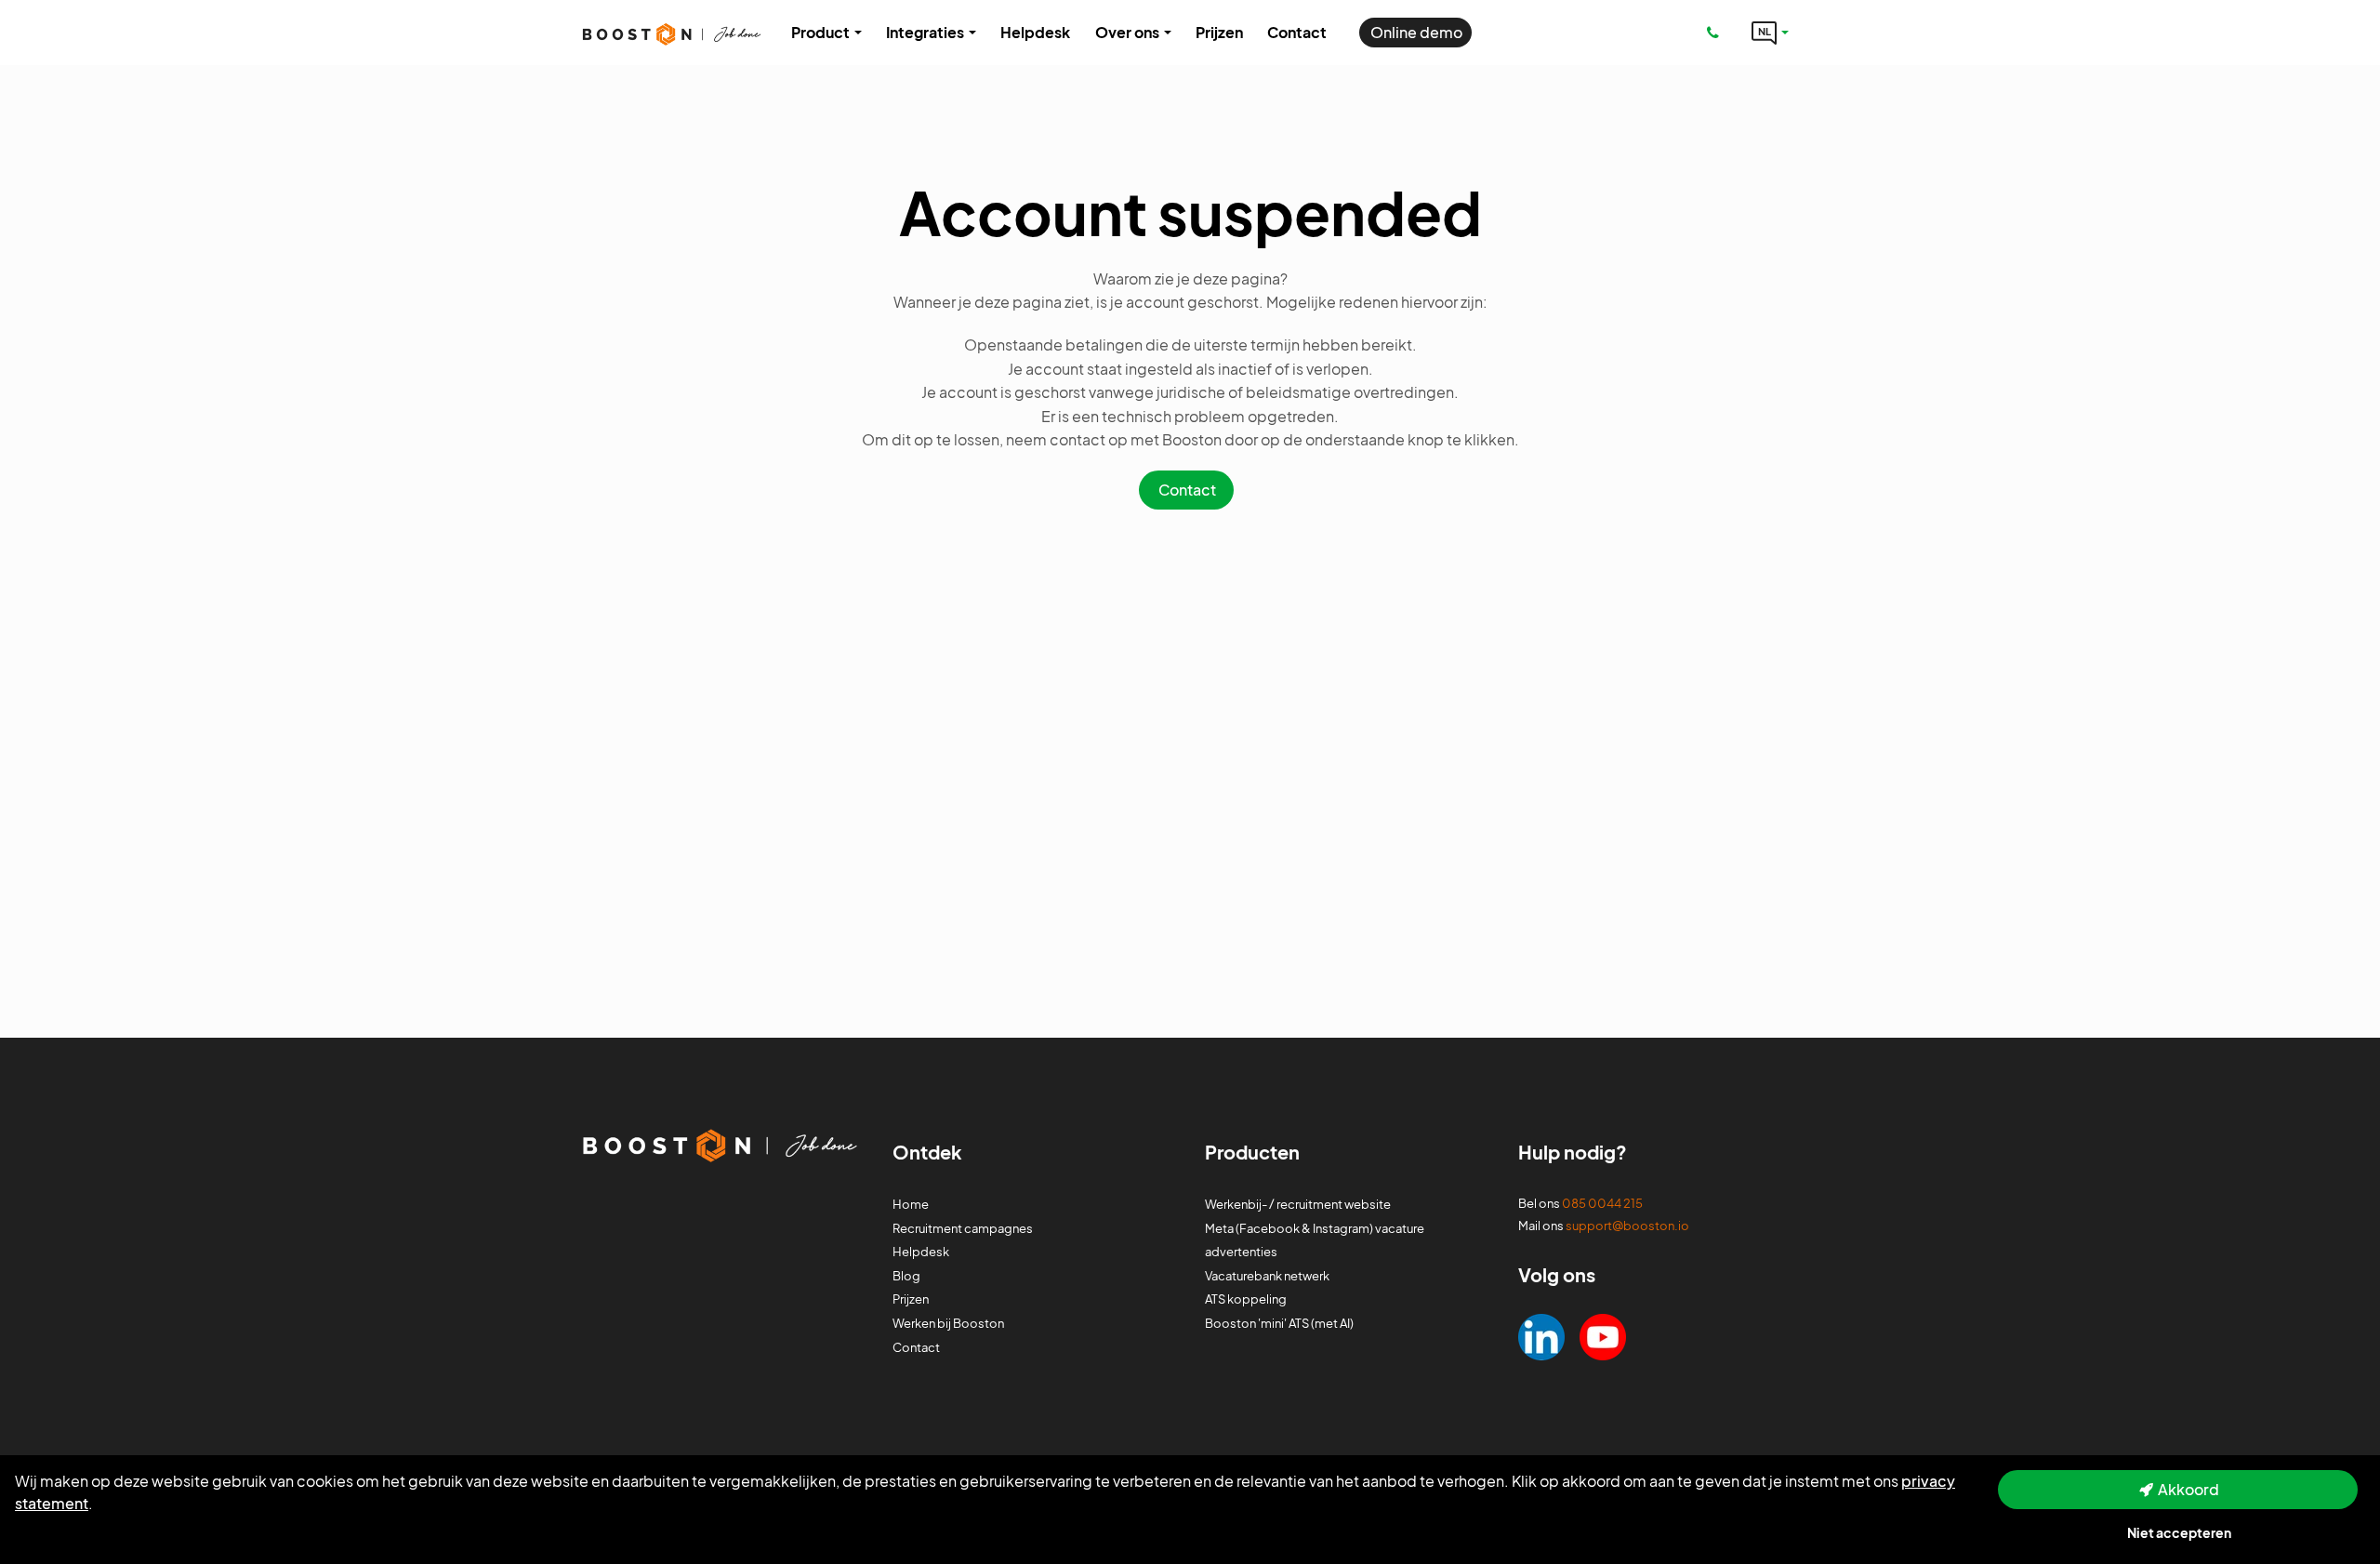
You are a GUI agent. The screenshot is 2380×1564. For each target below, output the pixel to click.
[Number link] (1717, 33)
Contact (1187, 490)
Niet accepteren (2179, 1532)
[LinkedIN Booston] (1541, 1335)
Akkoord (2188, 1489)
